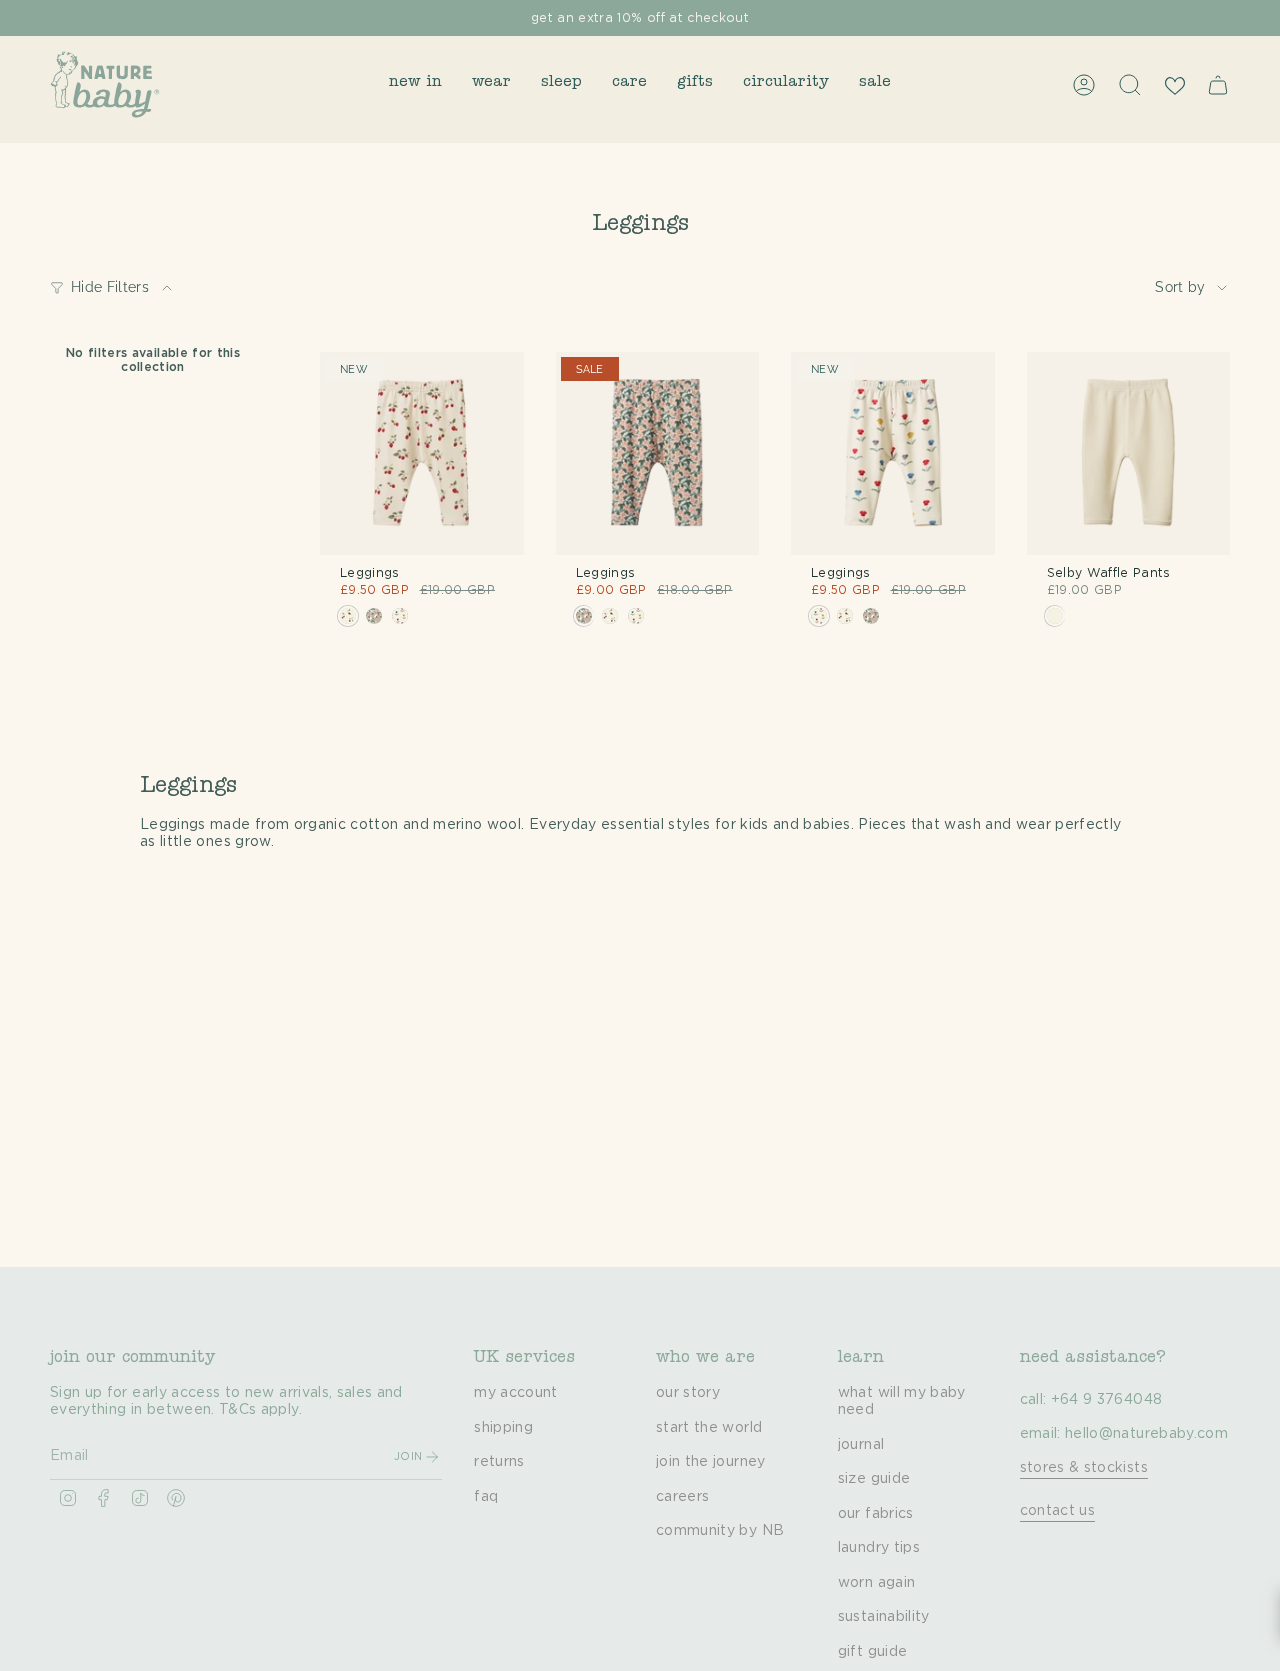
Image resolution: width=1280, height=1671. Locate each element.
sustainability (884, 1617)
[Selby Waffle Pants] (1129, 454)
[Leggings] (422, 454)
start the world (709, 1428)
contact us (1058, 1511)
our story (688, 1393)
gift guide (873, 1652)
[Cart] (1218, 85)
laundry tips (879, 1548)
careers (682, 1497)
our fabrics (876, 1514)
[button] (415, 84)
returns (499, 1462)
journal (861, 1445)
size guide (874, 1479)
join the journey (711, 1462)
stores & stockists (1084, 1468)
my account (516, 1393)
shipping (503, 1428)
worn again (877, 1583)
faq (486, 1497)
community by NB (720, 1531)
